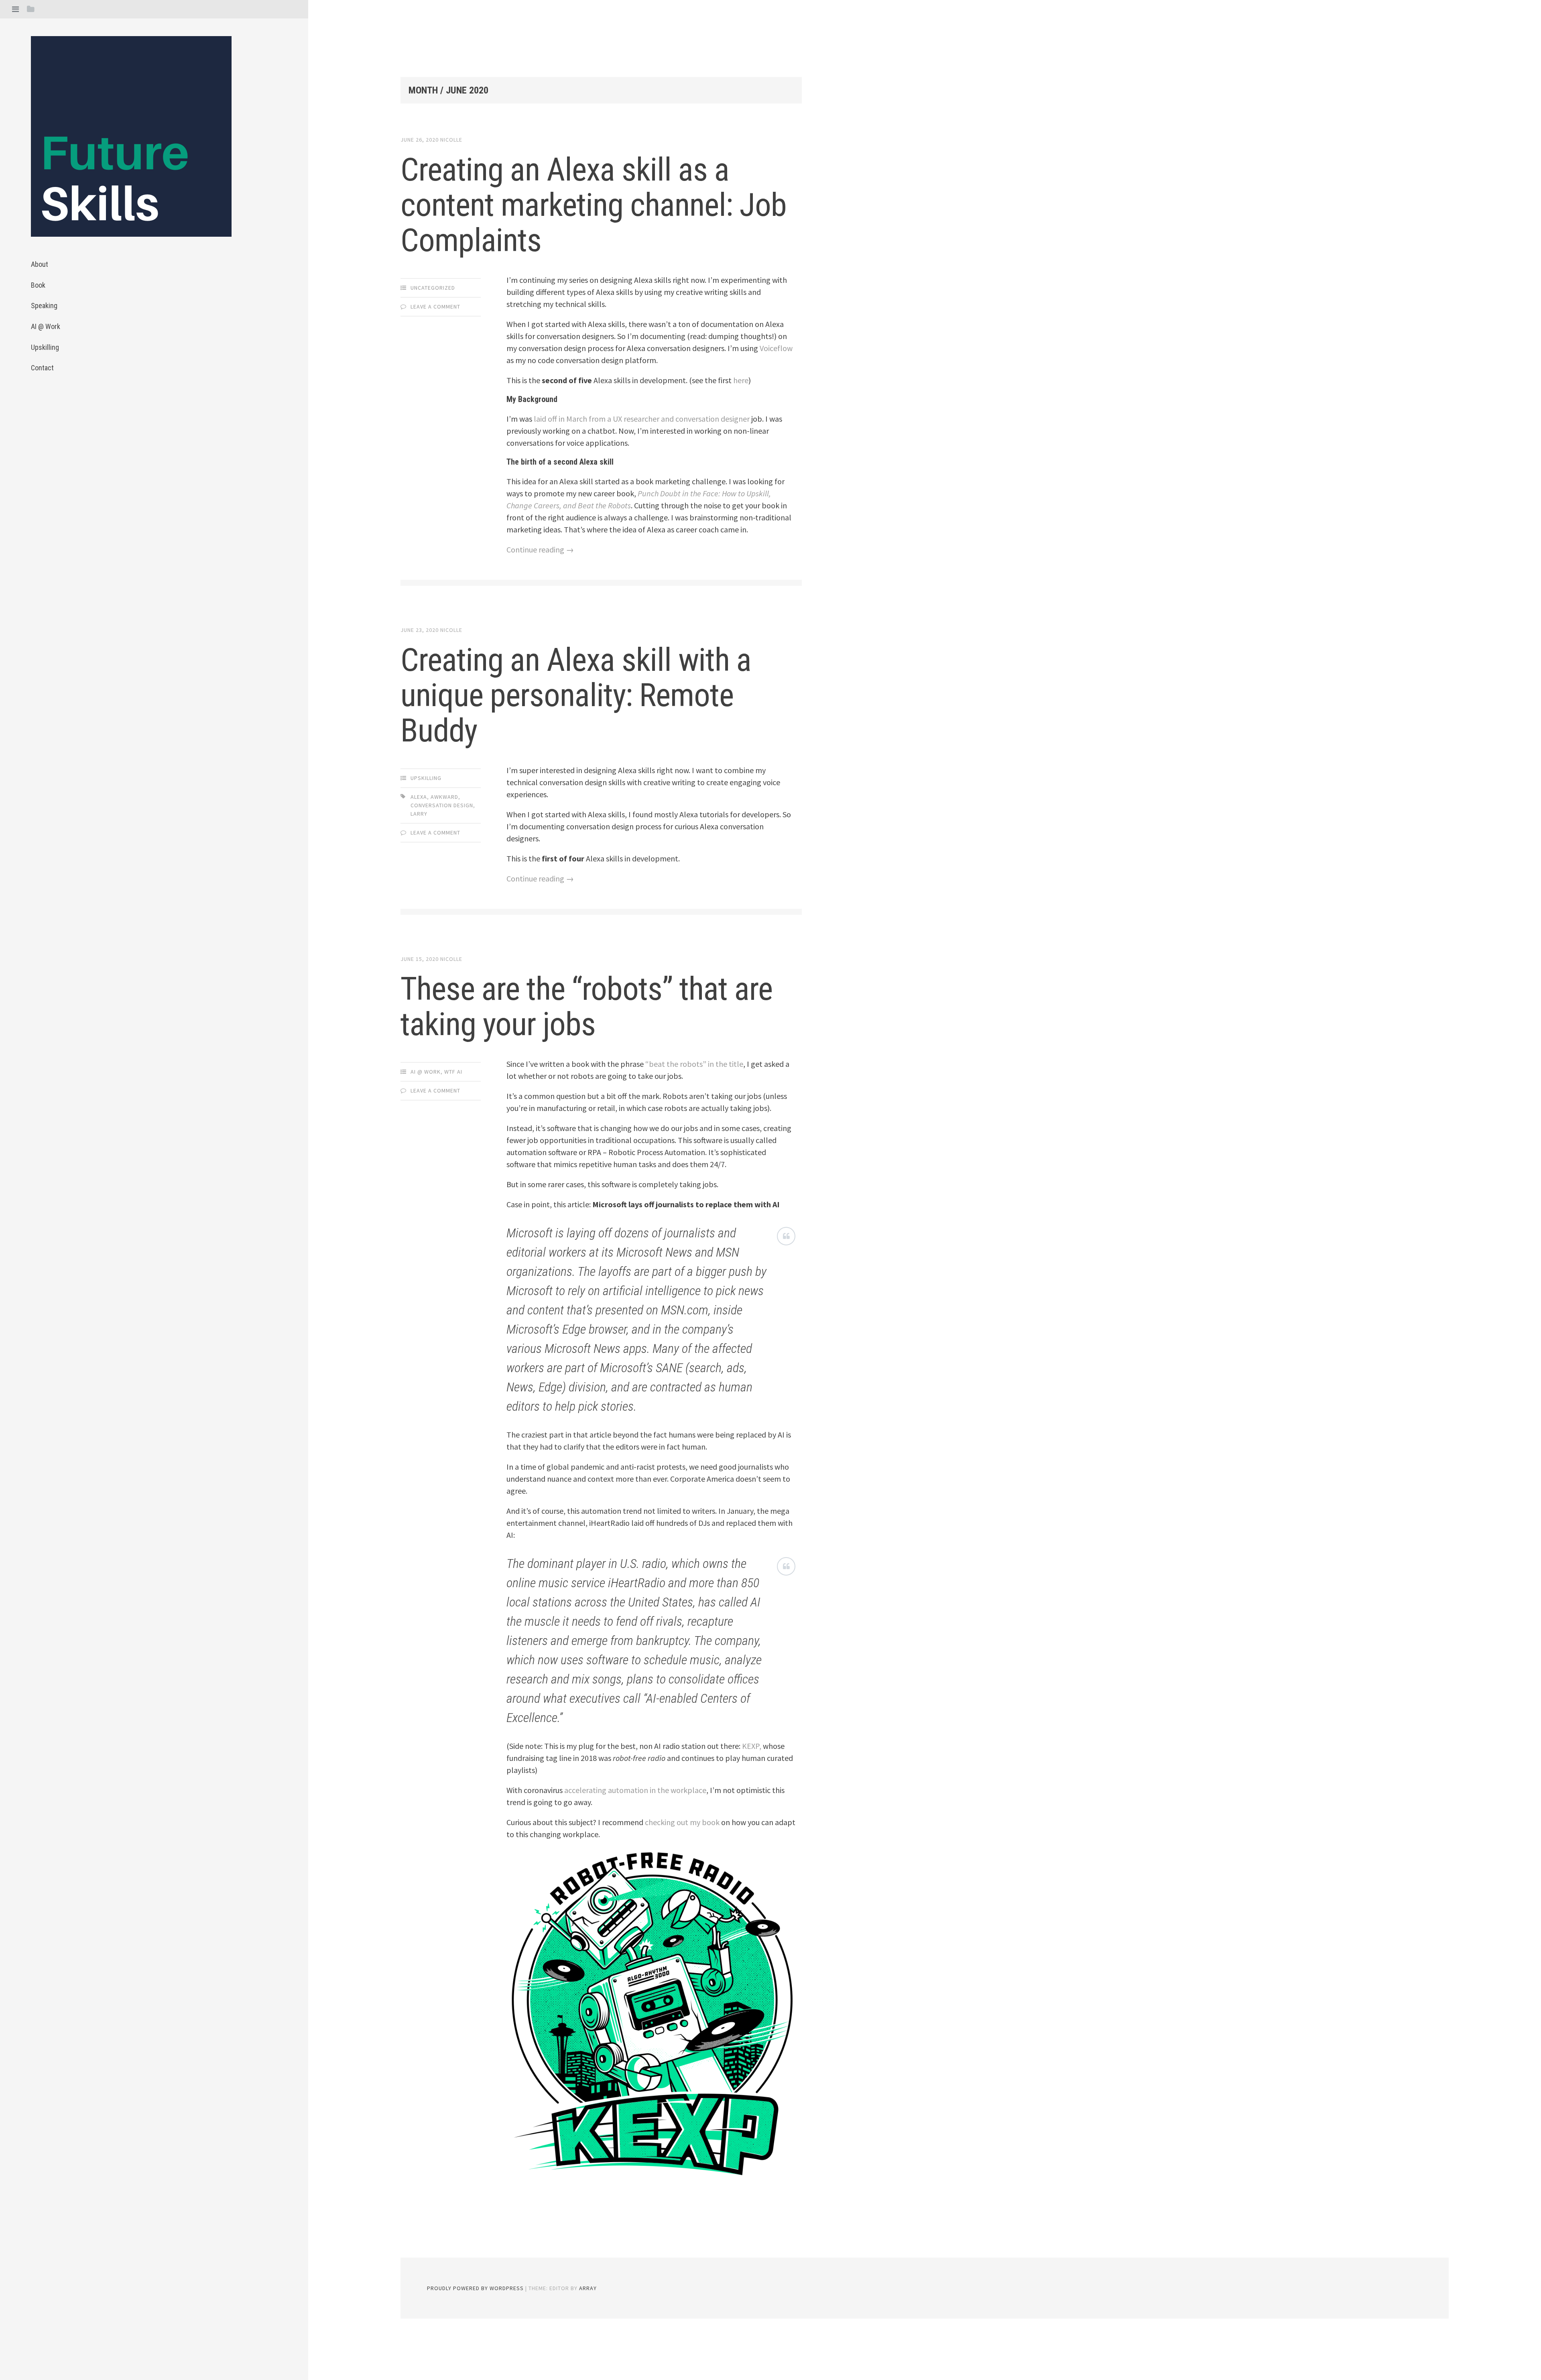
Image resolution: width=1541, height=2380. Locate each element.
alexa (419, 797)
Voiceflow (776, 348)
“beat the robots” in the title (694, 1064)
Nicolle (451, 140)
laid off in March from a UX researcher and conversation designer (642, 419)
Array (588, 2288)
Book (38, 285)
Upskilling (45, 347)
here (741, 380)
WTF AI (453, 1072)
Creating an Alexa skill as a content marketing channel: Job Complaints (594, 205)
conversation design (442, 805)
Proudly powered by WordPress (475, 2288)
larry (419, 814)
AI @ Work (46, 326)
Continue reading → (540, 549)
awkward (444, 797)
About (40, 264)
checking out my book (682, 1822)
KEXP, (752, 1746)
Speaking (44, 306)
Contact (42, 368)
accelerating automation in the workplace (634, 1790)
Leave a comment (435, 307)
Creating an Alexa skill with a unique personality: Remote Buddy (576, 695)
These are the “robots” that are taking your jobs (587, 1007)
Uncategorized (433, 288)
